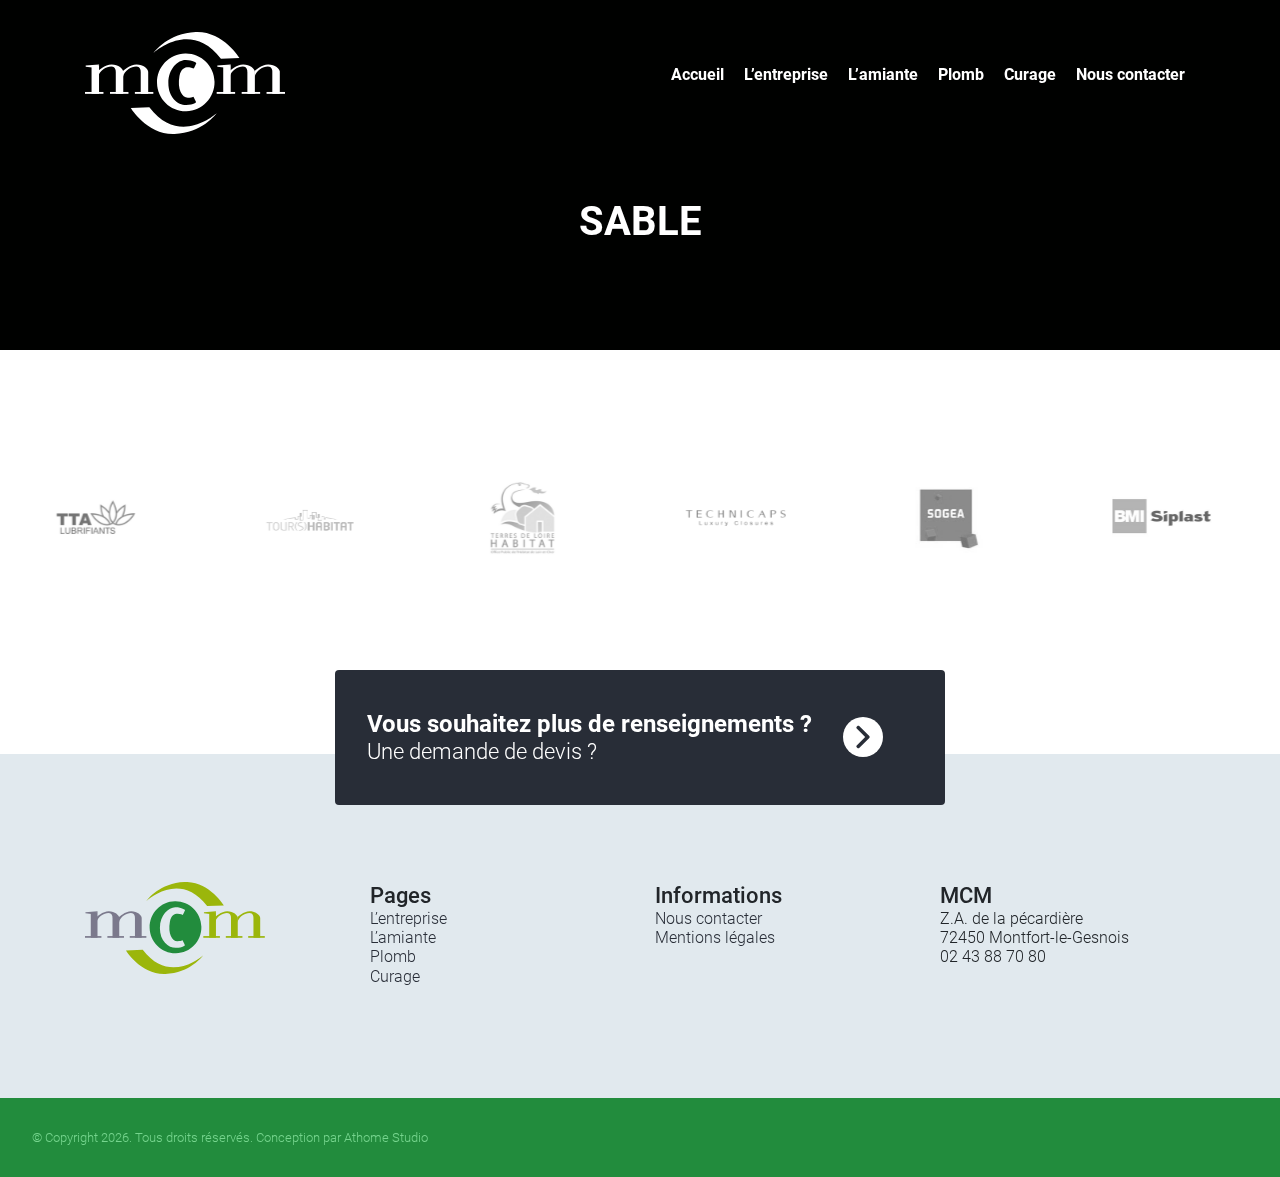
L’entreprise (786, 74)
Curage (1030, 74)
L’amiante (883, 74)
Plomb (961, 74)
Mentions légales (715, 937)
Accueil (697, 74)
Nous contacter (1130, 74)
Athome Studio (386, 1137)
